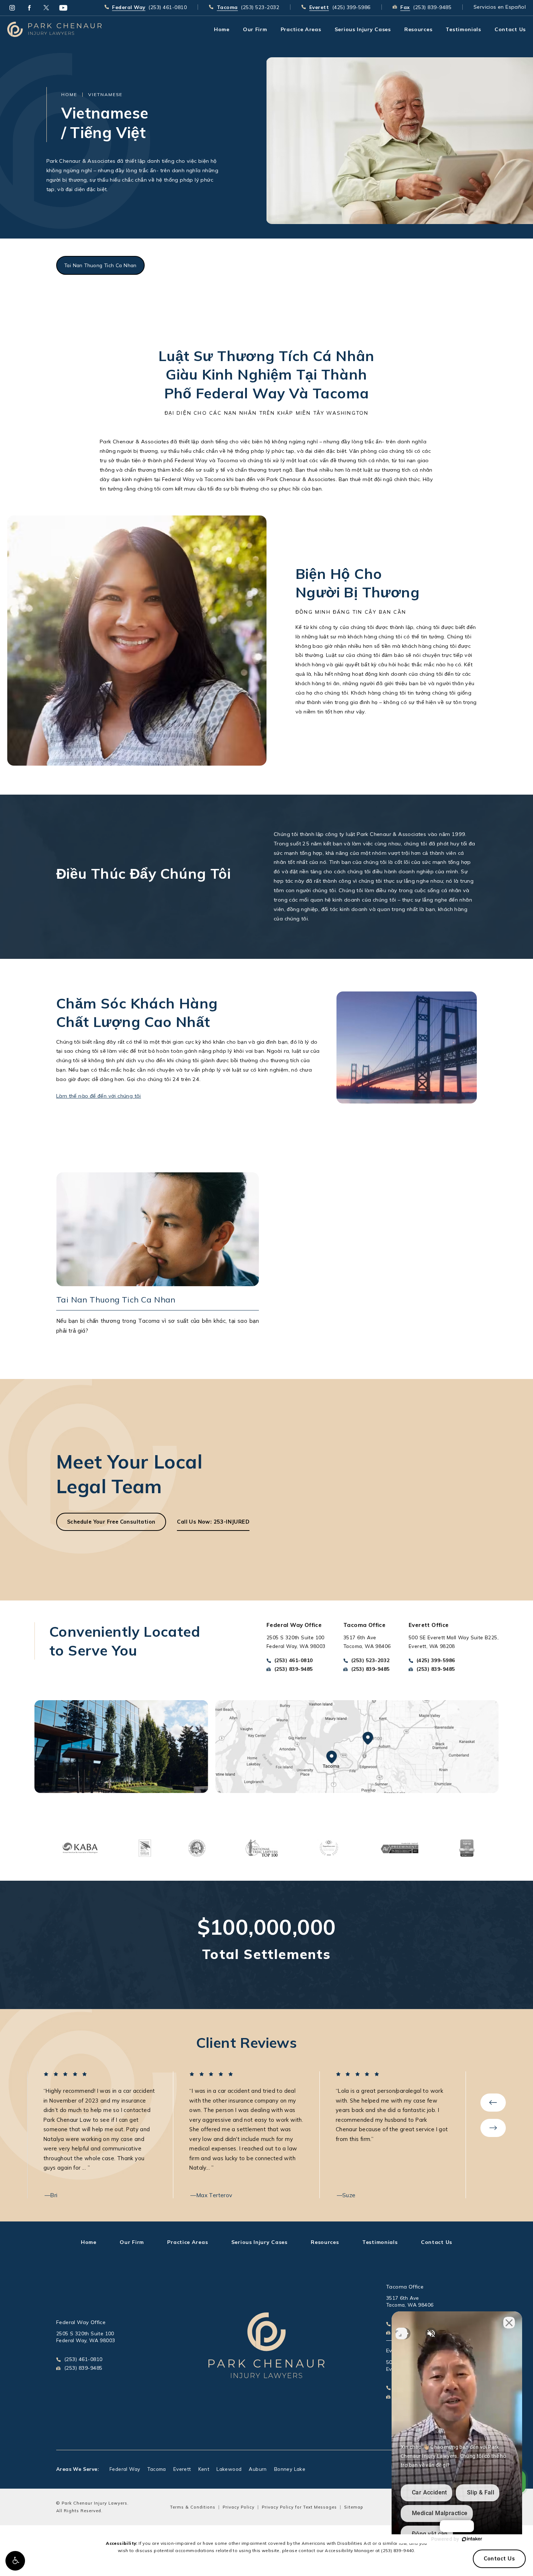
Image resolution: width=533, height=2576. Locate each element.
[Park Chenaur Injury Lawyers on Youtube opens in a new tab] (63, 8)
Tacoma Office (405, 2287)
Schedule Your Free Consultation (111, 1522)
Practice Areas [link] (301, 29)
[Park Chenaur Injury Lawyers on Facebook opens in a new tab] (29, 8)
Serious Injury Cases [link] (363, 29)
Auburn (258, 2469)
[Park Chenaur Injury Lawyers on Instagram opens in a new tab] (12, 8)
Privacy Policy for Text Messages (299, 2507)
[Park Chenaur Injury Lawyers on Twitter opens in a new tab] (46, 8)
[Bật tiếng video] (431, 2333)
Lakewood (229, 2469)
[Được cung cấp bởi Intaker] (472, 2539)
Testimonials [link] (463, 29)
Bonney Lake (290, 2469)
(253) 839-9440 (398, 2550)
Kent (204, 2469)
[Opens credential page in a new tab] (80, 1847)
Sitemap (354, 2507)
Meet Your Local (129, 1474)
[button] (15, 2561)
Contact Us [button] (499, 2559)
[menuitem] (12, 8)
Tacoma (156, 2469)
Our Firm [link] (255, 29)
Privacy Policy (239, 2507)
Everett (182, 2469)
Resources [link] (418, 29)
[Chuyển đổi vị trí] (401, 2333)
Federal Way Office (81, 2322)
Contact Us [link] (510, 29)
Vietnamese (105, 94)
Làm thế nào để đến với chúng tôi (99, 1096)
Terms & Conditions (193, 2507)
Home (69, 94)
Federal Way (125, 2469)
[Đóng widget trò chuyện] (509, 2323)
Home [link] (222, 29)
